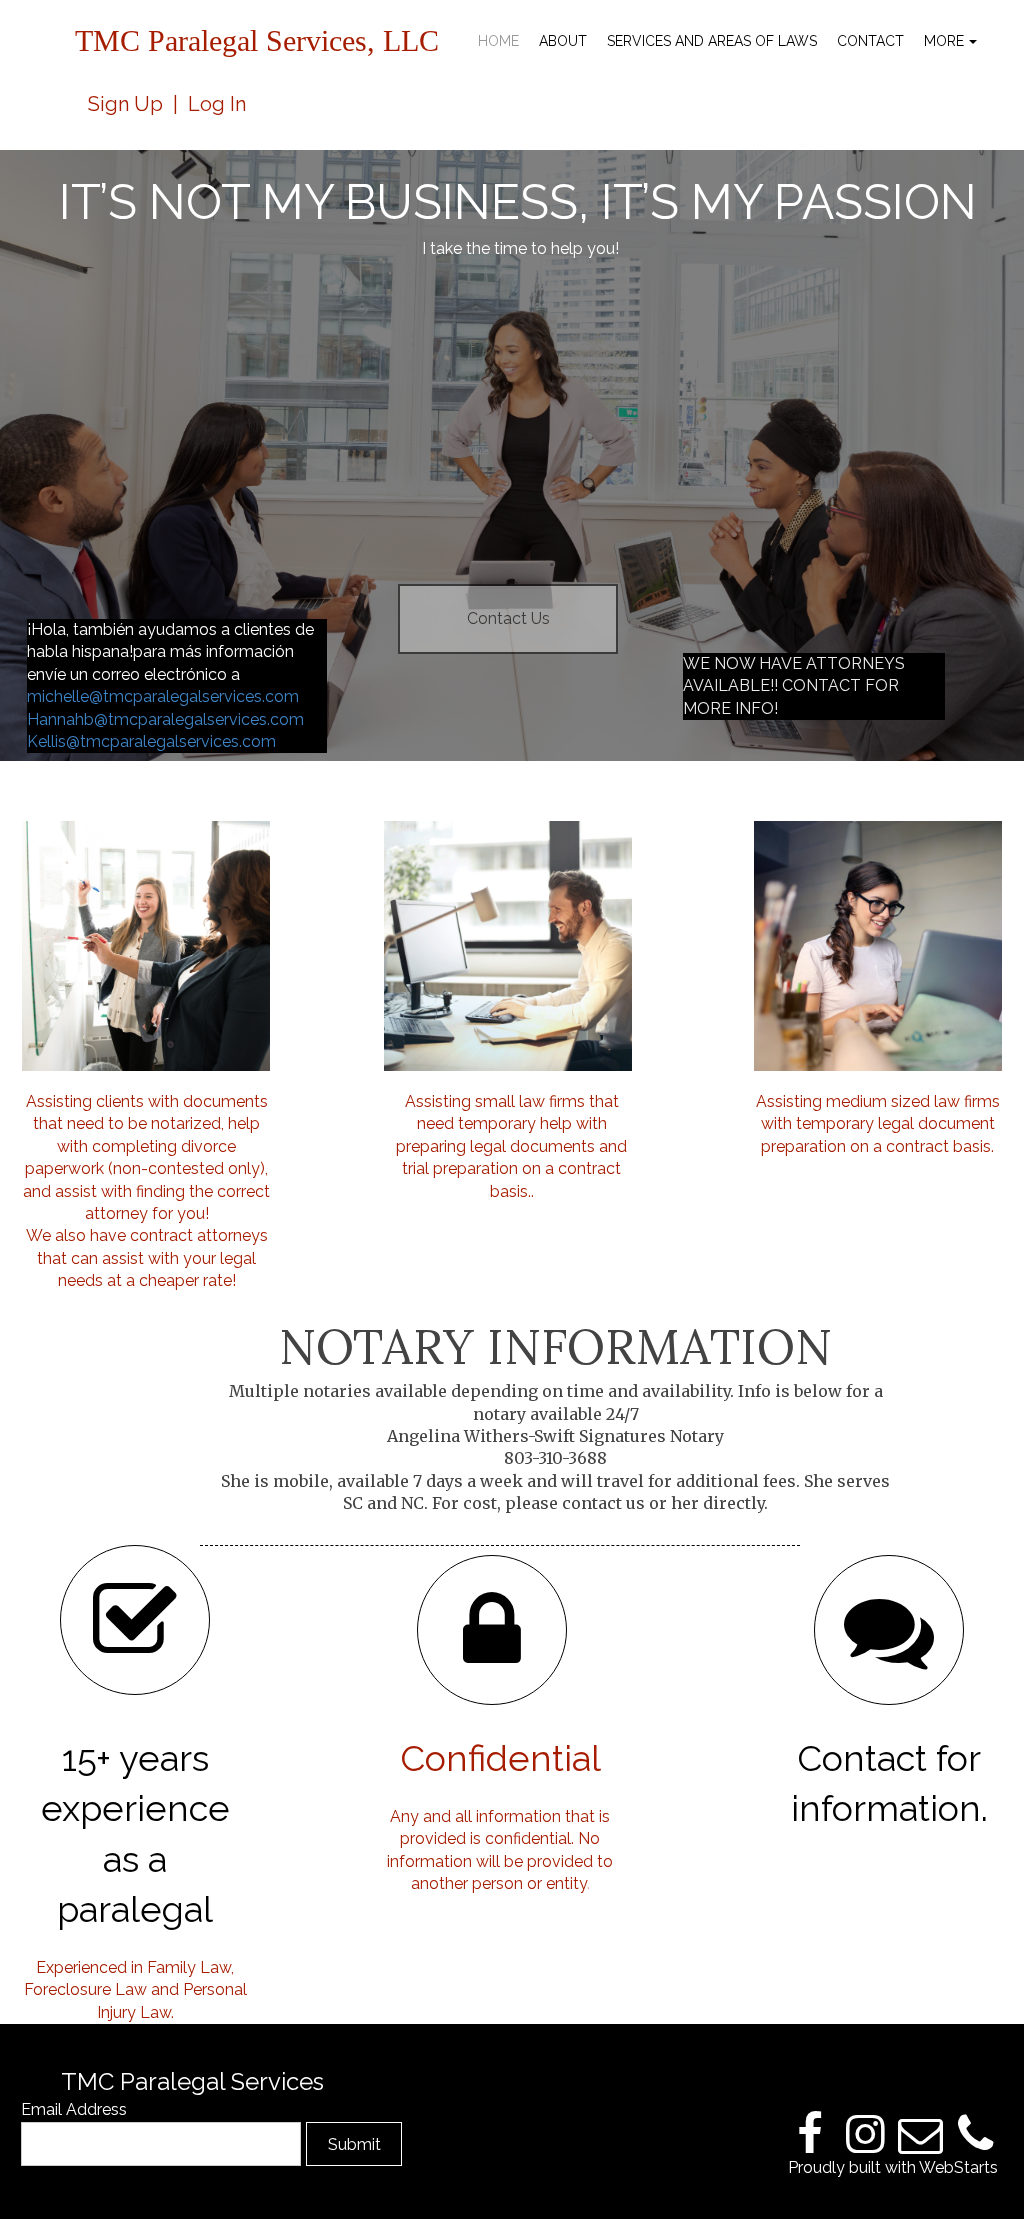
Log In (217, 104)
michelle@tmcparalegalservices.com (163, 696)
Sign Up (125, 104)
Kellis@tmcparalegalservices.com (151, 741)
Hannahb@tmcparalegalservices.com (165, 719)
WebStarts (958, 2167)
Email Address (74, 2109)
